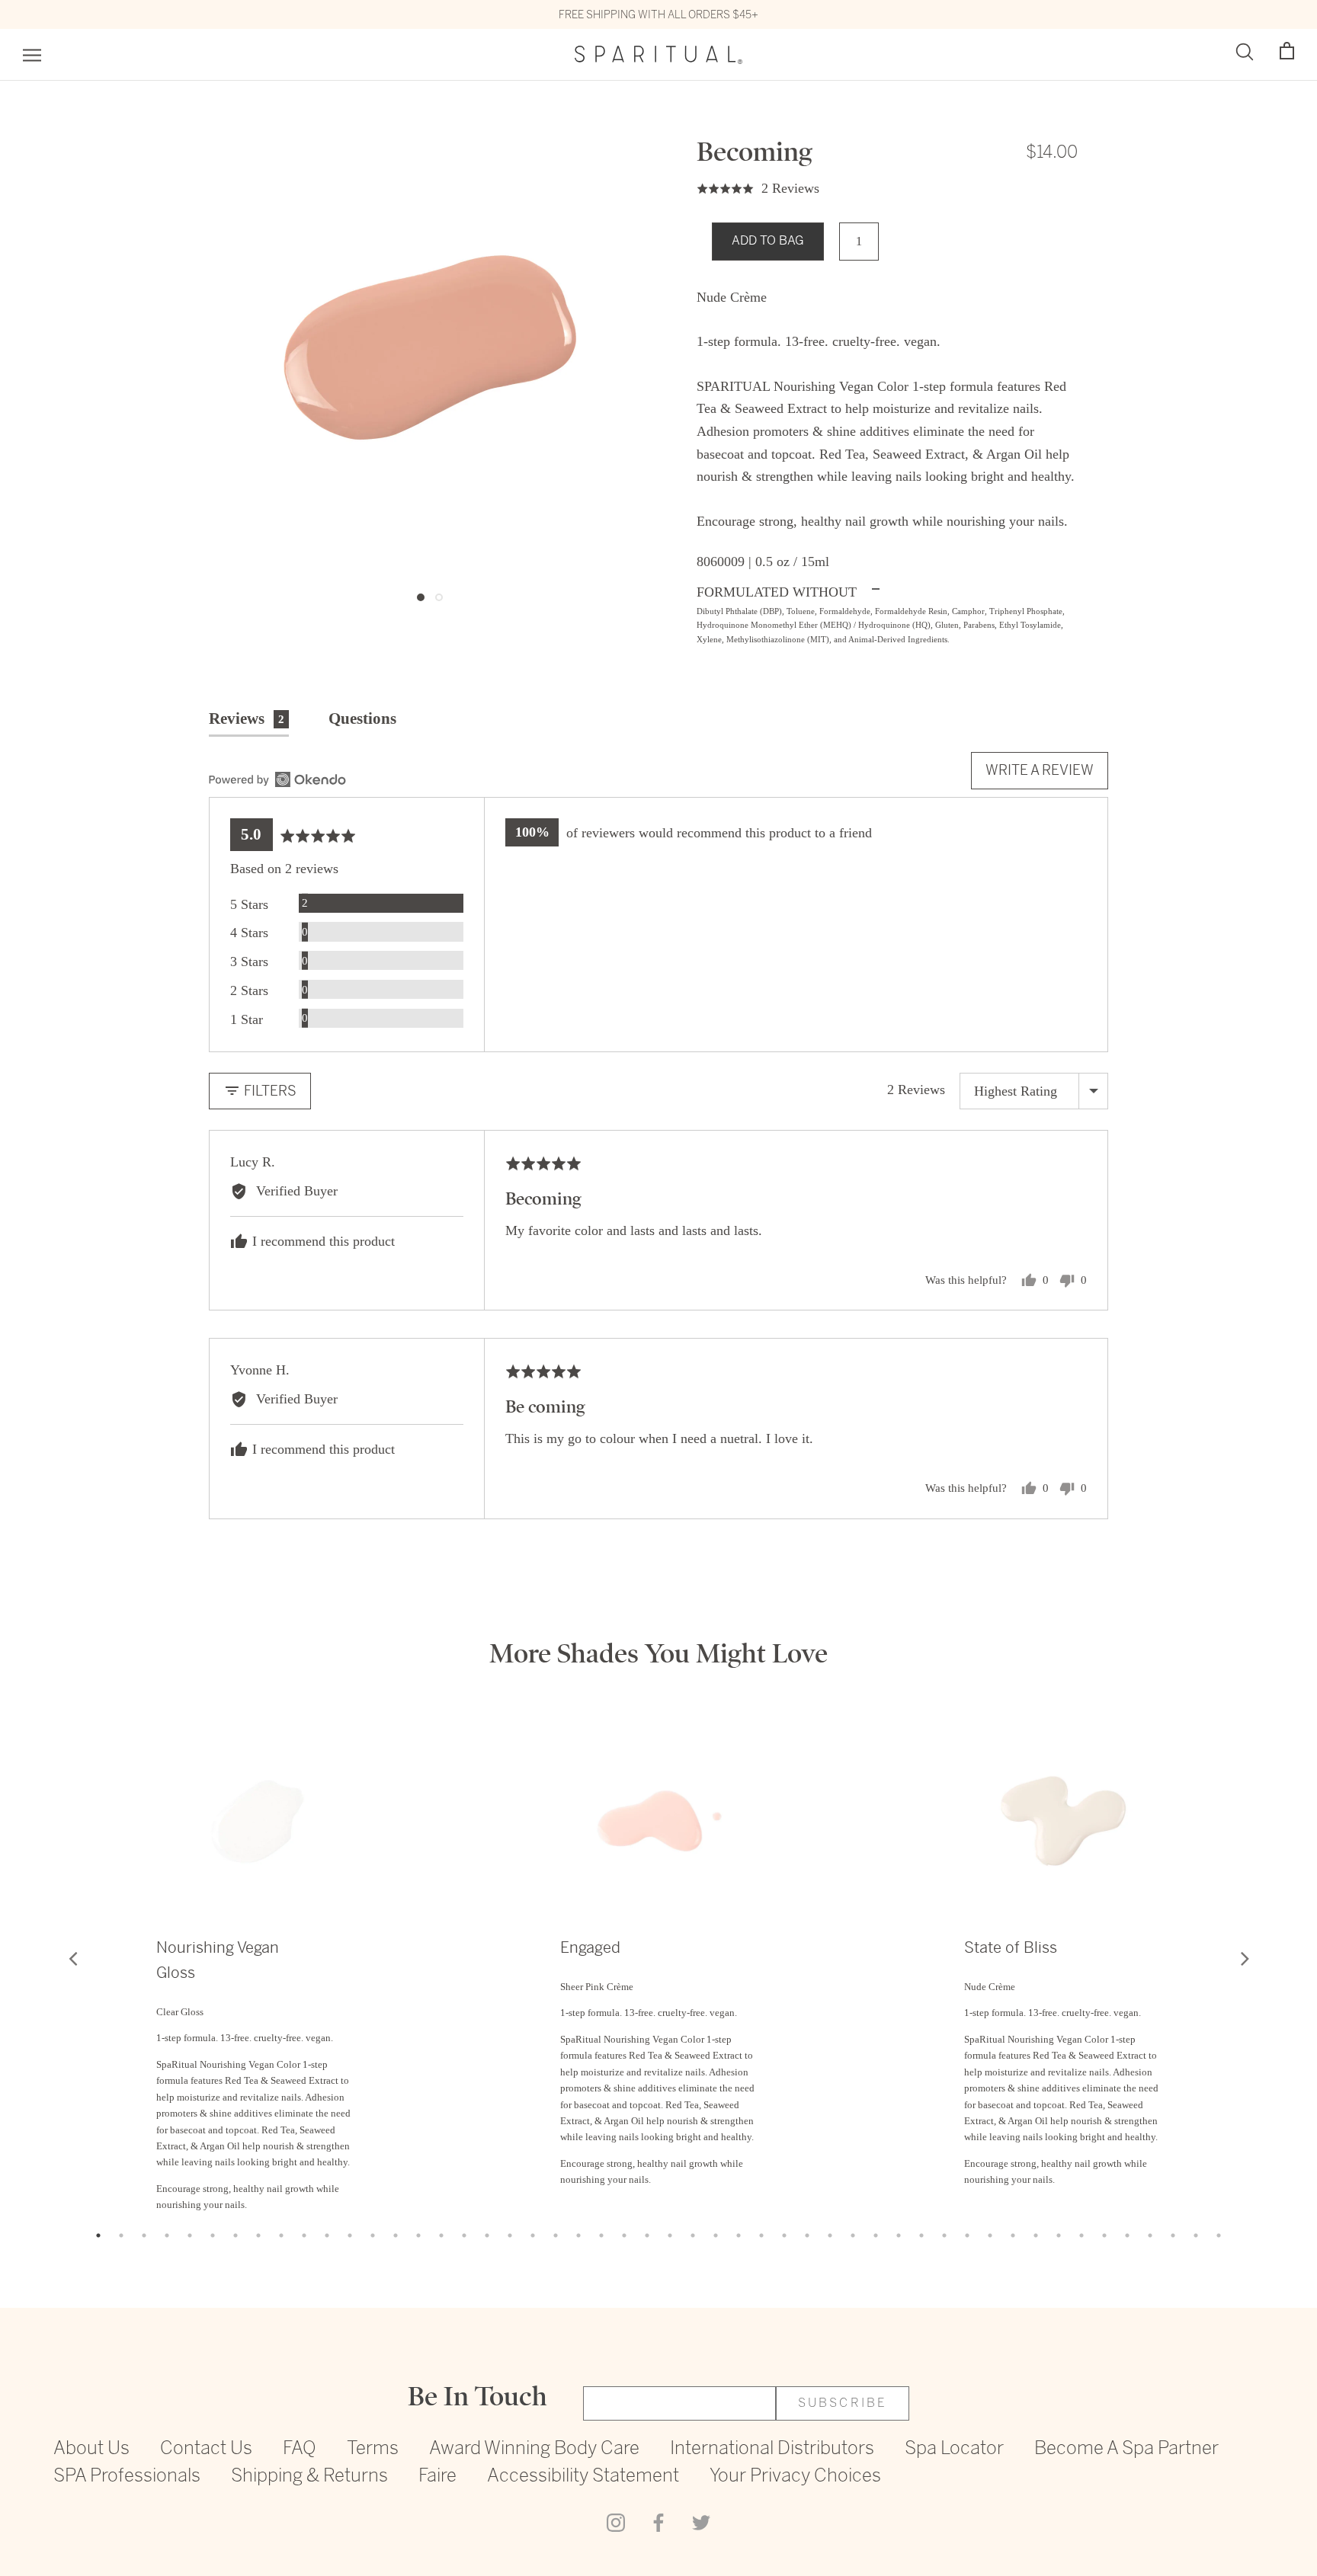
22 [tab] (578, 2235)
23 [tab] (601, 2235)
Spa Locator (954, 2449)
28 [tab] (716, 2235)
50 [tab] (1219, 2235)
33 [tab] (830, 2235)
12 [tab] (350, 2235)
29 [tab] (739, 2235)
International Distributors (772, 2449)
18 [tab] (487, 2235)
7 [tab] (236, 2235)
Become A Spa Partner (1126, 2449)
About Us (91, 2449)
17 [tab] (464, 2235)
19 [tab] (510, 2235)
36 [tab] (899, 2235)
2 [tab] (121, 2235)
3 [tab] (144, 2235)
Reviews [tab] (247, 718)
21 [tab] (556, 2235)
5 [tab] (190, 2235)
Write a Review (1040, 770)
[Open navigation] (32, 55)
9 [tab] (281, 2235)
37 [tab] (921, 2235)
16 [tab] (441, 2235)
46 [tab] (1127, 2235)
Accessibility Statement (583, 2477)
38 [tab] (944, 2235)
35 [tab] (876, 2235)
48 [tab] (1173, 2235)
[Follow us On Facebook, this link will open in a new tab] (658, 2521)
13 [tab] (373, 2235)
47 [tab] (1150, 2235)
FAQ (300, 2449)
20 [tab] (533, 2235)
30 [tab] (761, 2235)
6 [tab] (213, 2235)
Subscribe (843, 2403)
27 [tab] (693, 2235)
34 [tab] (853, 2235)
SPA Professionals (127, 2477)
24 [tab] (624, 2235)
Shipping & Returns (309, 2477)
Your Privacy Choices (795, 2477)
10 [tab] (304, 2235)
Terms (373, 2449)
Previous (72, 1958)
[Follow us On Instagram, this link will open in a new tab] (616, 2521)
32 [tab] (807, 2235)
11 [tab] (327, 2235)
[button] (1287, 51)
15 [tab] (418, 2235)
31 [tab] (784, 2235)
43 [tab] (1059, 2235)
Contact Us (206, 2449)
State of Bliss (1011, 1948)
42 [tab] (1036, 2235)
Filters (269, 1091)
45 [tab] (1104, 2235)
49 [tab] (1196, 2235)
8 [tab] (258, 2235)
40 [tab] (990, 2235)
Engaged (590, 1948)
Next (1245, 1958)
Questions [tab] (362, 718)
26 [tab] (670, 2235)
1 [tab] (98, 2235)
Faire (437, 2477)
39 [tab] (967, 2235)
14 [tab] (396, 2235)
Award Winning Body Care (534, 2449)
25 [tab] (647, 2235)
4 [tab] (167, 2235)
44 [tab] (1081, 2235)
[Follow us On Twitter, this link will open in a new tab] (701, 2521)
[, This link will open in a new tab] (277, 779)
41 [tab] (1013, 2235)
